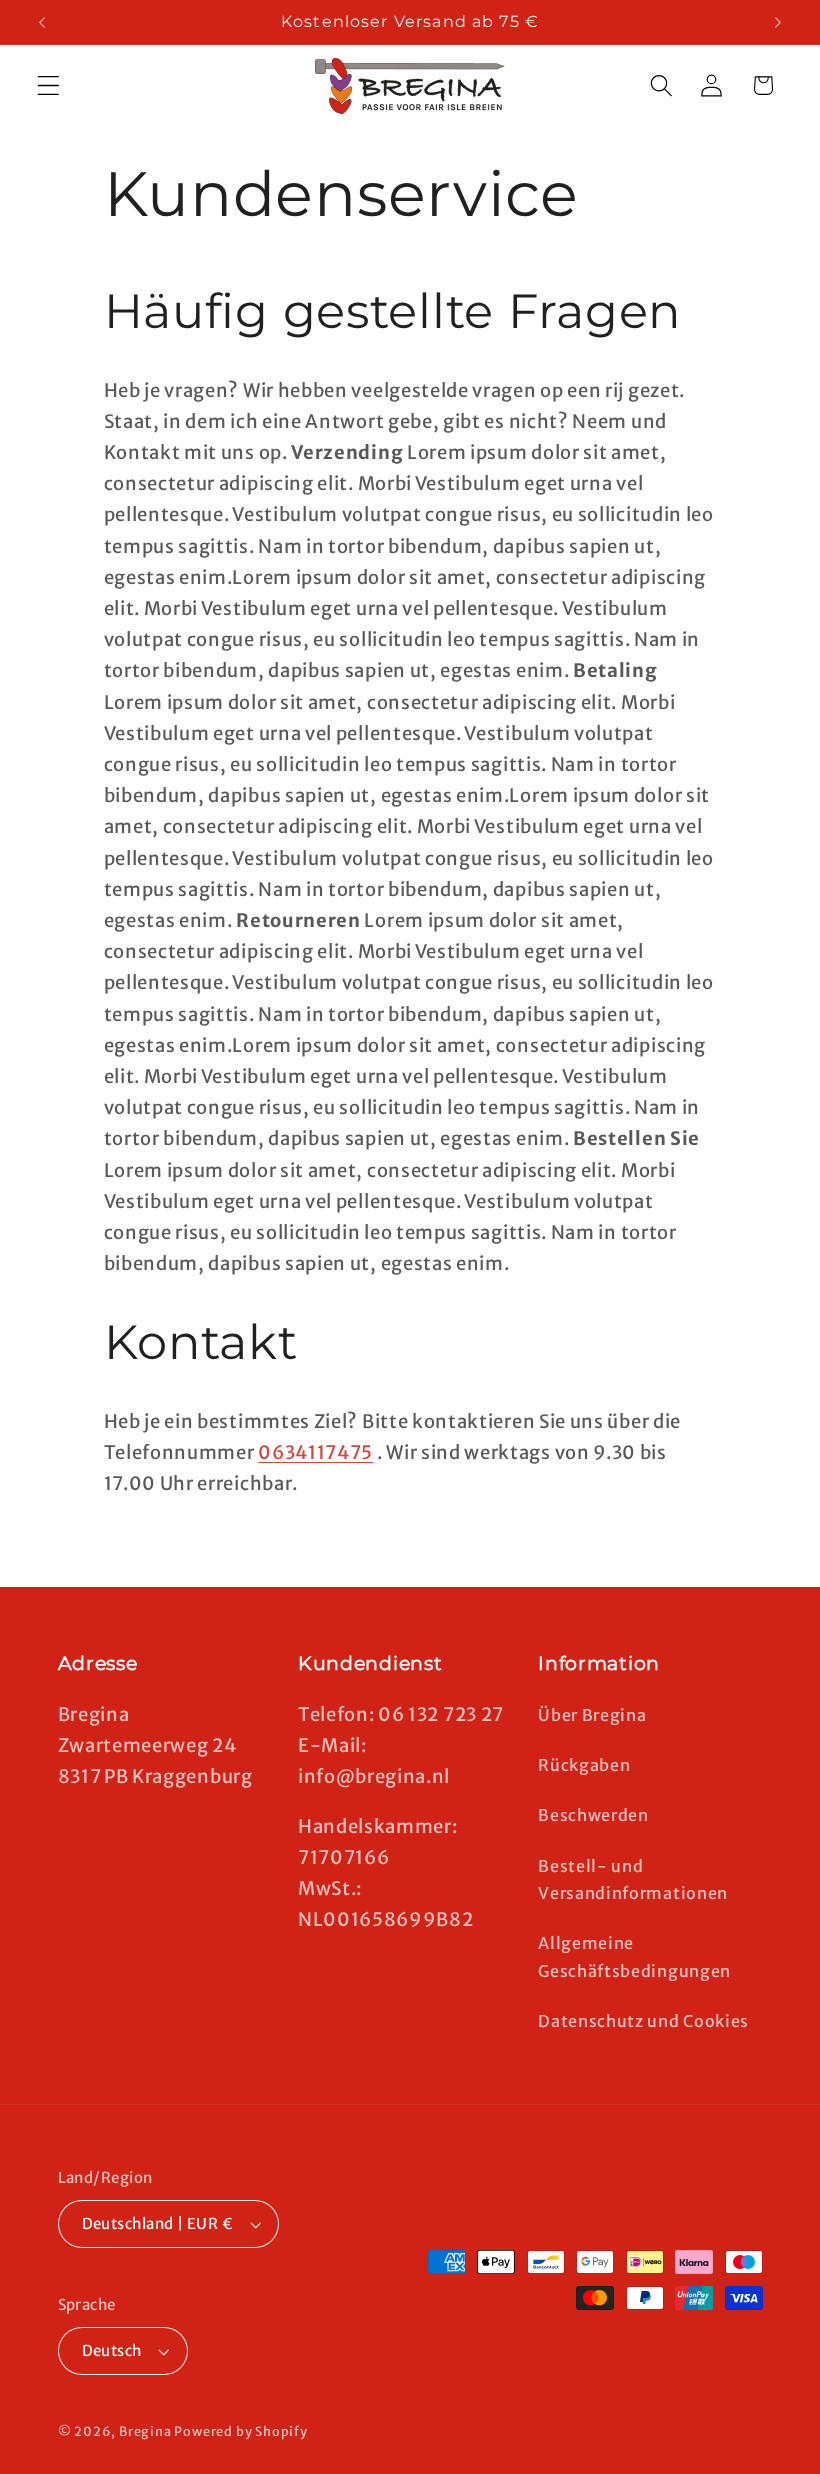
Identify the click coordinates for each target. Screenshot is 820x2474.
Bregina (145, 2431)
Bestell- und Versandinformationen (633, 1879)
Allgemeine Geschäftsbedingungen (634, 1956)
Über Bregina (592, 1715)
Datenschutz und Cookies (643, 2021)
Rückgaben (584, 1765)
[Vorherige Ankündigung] (42, 22)
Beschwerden (593, 1815)
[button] (48, 85)
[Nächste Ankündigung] (778, 22)
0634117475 (315, 1452)
